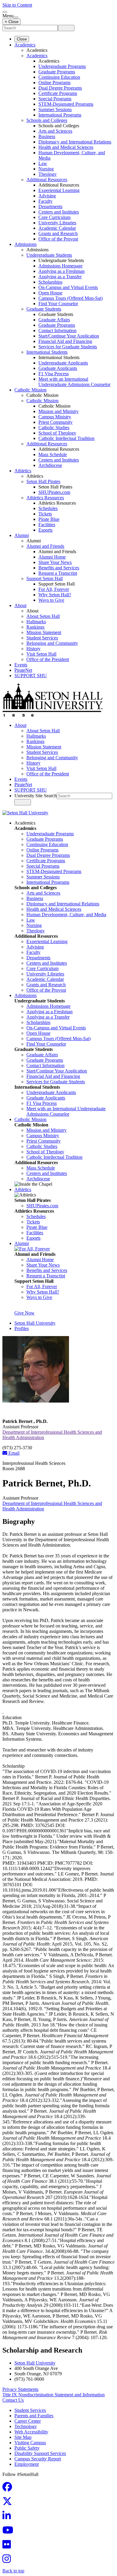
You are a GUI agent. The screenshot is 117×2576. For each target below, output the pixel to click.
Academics (25, 45)
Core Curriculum (54, 217)
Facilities (47, 525)
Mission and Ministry (58, 411)
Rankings (35, 627)
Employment (27, 2464)
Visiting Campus (30, 2443)
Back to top (13, 2571)
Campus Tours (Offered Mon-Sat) (70, 298)
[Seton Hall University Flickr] (8, 2546)
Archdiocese (50, 465)
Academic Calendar (57, 228)
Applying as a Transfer (60, 277)
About (20, 605)
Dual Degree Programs (60, 88)
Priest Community (55, 422)
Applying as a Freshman (61, 271)
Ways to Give (51, 600)
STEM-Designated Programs (66, 104)
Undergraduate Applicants (63, 363)
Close (22, 39)
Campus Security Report (38, 2459)
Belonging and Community (52, 643)
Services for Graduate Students (68, 347)
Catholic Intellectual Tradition (66, 438)
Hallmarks (36, 622)
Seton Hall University (35, 1323)
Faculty (45, 201)
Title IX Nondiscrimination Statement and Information (54, 2395)
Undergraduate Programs (62, 66)
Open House (50, 293)
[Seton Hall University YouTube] (10, 2532)
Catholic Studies (54, 428)
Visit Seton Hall (41, 654)
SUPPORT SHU (31, 676)
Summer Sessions (55, 109)
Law (43, 163)
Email (13, 1453)
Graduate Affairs (54, 320)
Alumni (22, 535)
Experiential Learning (59, 190)
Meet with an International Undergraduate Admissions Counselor (74, 382)
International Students (47, 352)
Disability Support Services (40, 2453)
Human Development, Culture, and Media (66, 915)
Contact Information (57, 330)
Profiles (22, 1328)
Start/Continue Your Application (69, 336)
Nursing (46, 169)
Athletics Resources (45, 498)
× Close (12, 22)
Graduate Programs (57, 72)
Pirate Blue (49, 519)
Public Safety (27, 2448)
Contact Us (13, 2400)
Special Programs (55, 99)
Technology (26, 2426)
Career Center (28, 2421)
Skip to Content (17, 5)
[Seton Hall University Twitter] (9, 2503)
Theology (48, 174)
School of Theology (57, 433)
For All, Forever (54, 589)
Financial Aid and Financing (65, 341)
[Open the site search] (5, 12)
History (33, 649)
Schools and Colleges (47, 120)
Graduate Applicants (58, 368)
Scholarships (50, 282)
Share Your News (55, 562)
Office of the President (48, 659)
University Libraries (57, 223)
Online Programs (54, 83)
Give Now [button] (24, 1313)
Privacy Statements (20, 2389)
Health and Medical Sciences (66, 147)
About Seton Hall (43, 616)
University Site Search (36, 796)
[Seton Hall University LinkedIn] (8, 2517)
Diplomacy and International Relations (75, 142)
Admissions (25, 244)
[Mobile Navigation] (16, 17)
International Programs (60, 115)
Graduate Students (44, 309)
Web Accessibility (31, 2432)
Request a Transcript (58, 573)
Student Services (42, 638)
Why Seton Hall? (55, 595)
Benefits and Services (59, 568)
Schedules (48, 508)
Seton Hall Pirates (43, 481)
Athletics (23, 471)
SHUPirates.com (54, 492)
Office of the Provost (58, 239)
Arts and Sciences (55, 131)
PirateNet (23, 670)
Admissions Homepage (60, 266)
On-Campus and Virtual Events (68, 287)
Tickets (45, 514)
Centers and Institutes (59, 212)
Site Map (23, 2437)
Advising (47, 196)
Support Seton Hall (45, 578)
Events (21, 665)
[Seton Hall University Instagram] (8, 2561)
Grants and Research (58, 233)
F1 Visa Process (54, 374)
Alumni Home (52, 557)
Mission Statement (44, 632)
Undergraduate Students (49, 255)
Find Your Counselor (58, 304)
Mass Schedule (53, 454)
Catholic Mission (30, 390)
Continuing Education (59, 77)
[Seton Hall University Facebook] (9, 2489)
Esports (45, 530)
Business (47, 136)
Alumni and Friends (45, 546)
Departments (50, 207)
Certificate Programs (58, 93)
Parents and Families (34, 2416)
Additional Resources (47, 180)
